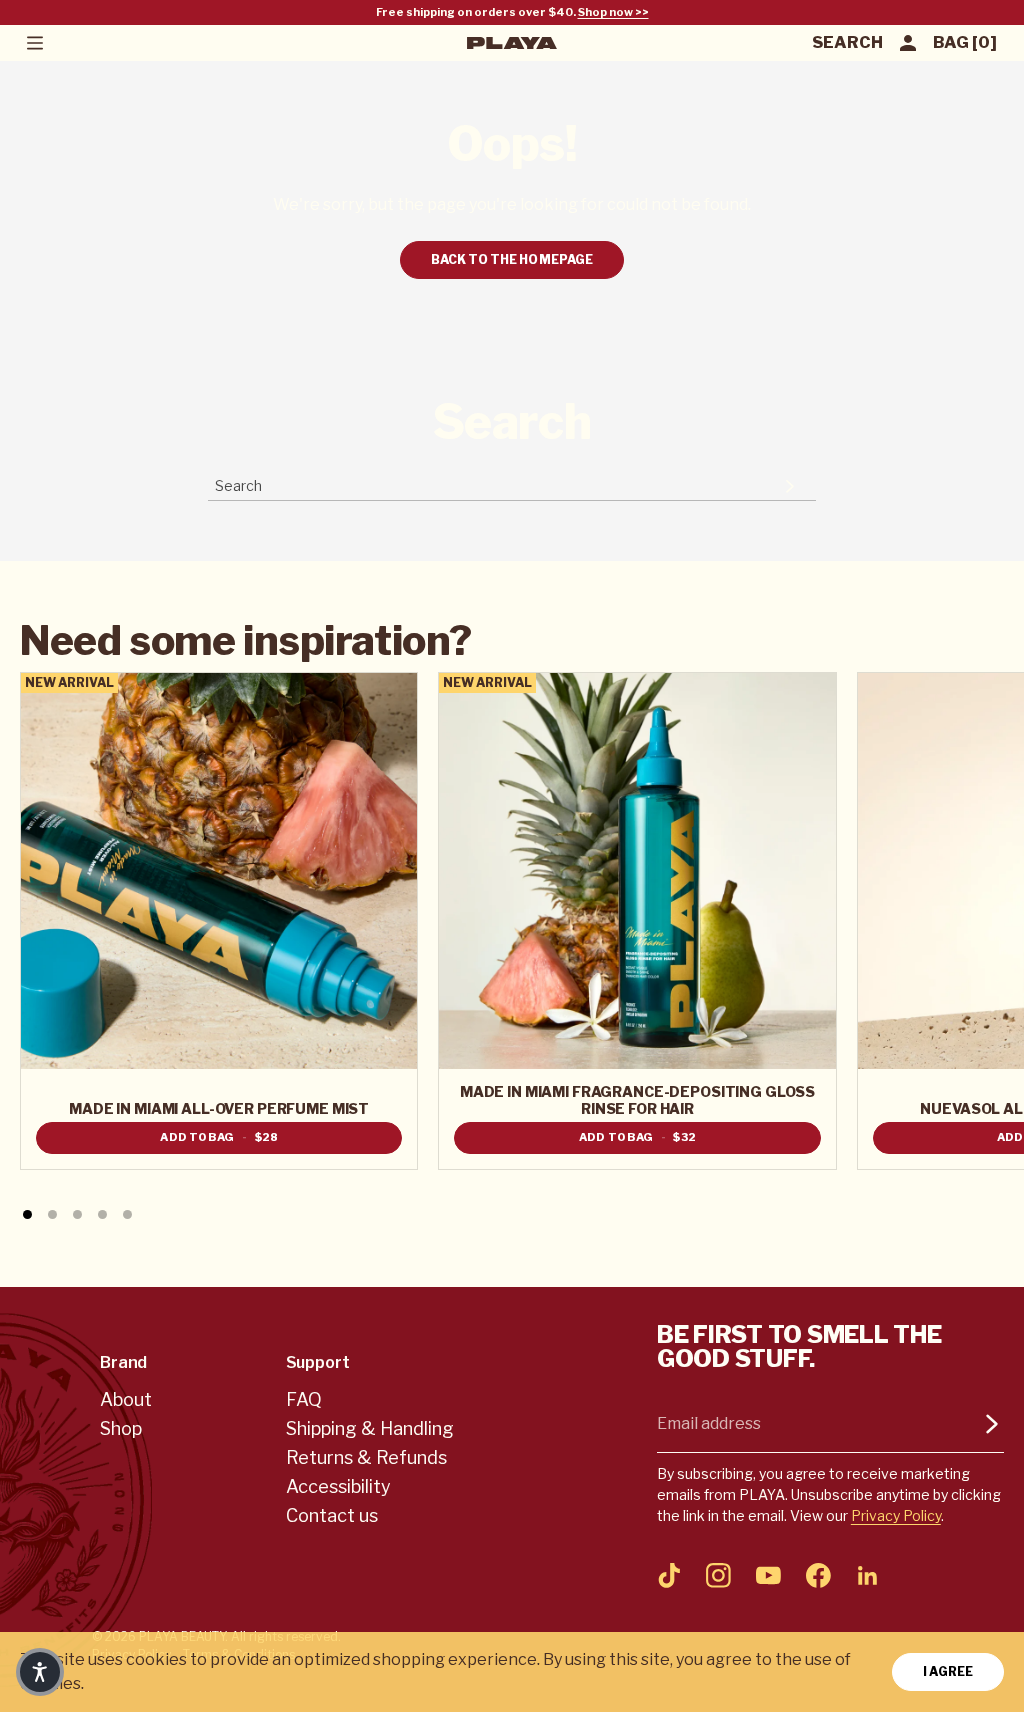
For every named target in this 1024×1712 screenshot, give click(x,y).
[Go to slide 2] (52, 1214)
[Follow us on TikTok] (669, 1575)
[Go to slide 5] (127, 1214)
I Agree (948, 1671)
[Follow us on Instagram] (719, 1575)
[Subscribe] (992, 1423)
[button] (40, 1672)
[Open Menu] (34, 43)
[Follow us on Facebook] (818, 1575)
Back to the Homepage (512, 259)
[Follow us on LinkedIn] (868, 1575)
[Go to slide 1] (27, 1214)
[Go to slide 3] (77, 1214)
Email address (709, 1424)
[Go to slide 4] (102, 1214)
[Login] (908, 43)
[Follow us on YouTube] (769, 1575)
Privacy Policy (896, 1515)
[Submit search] (790, 485)
